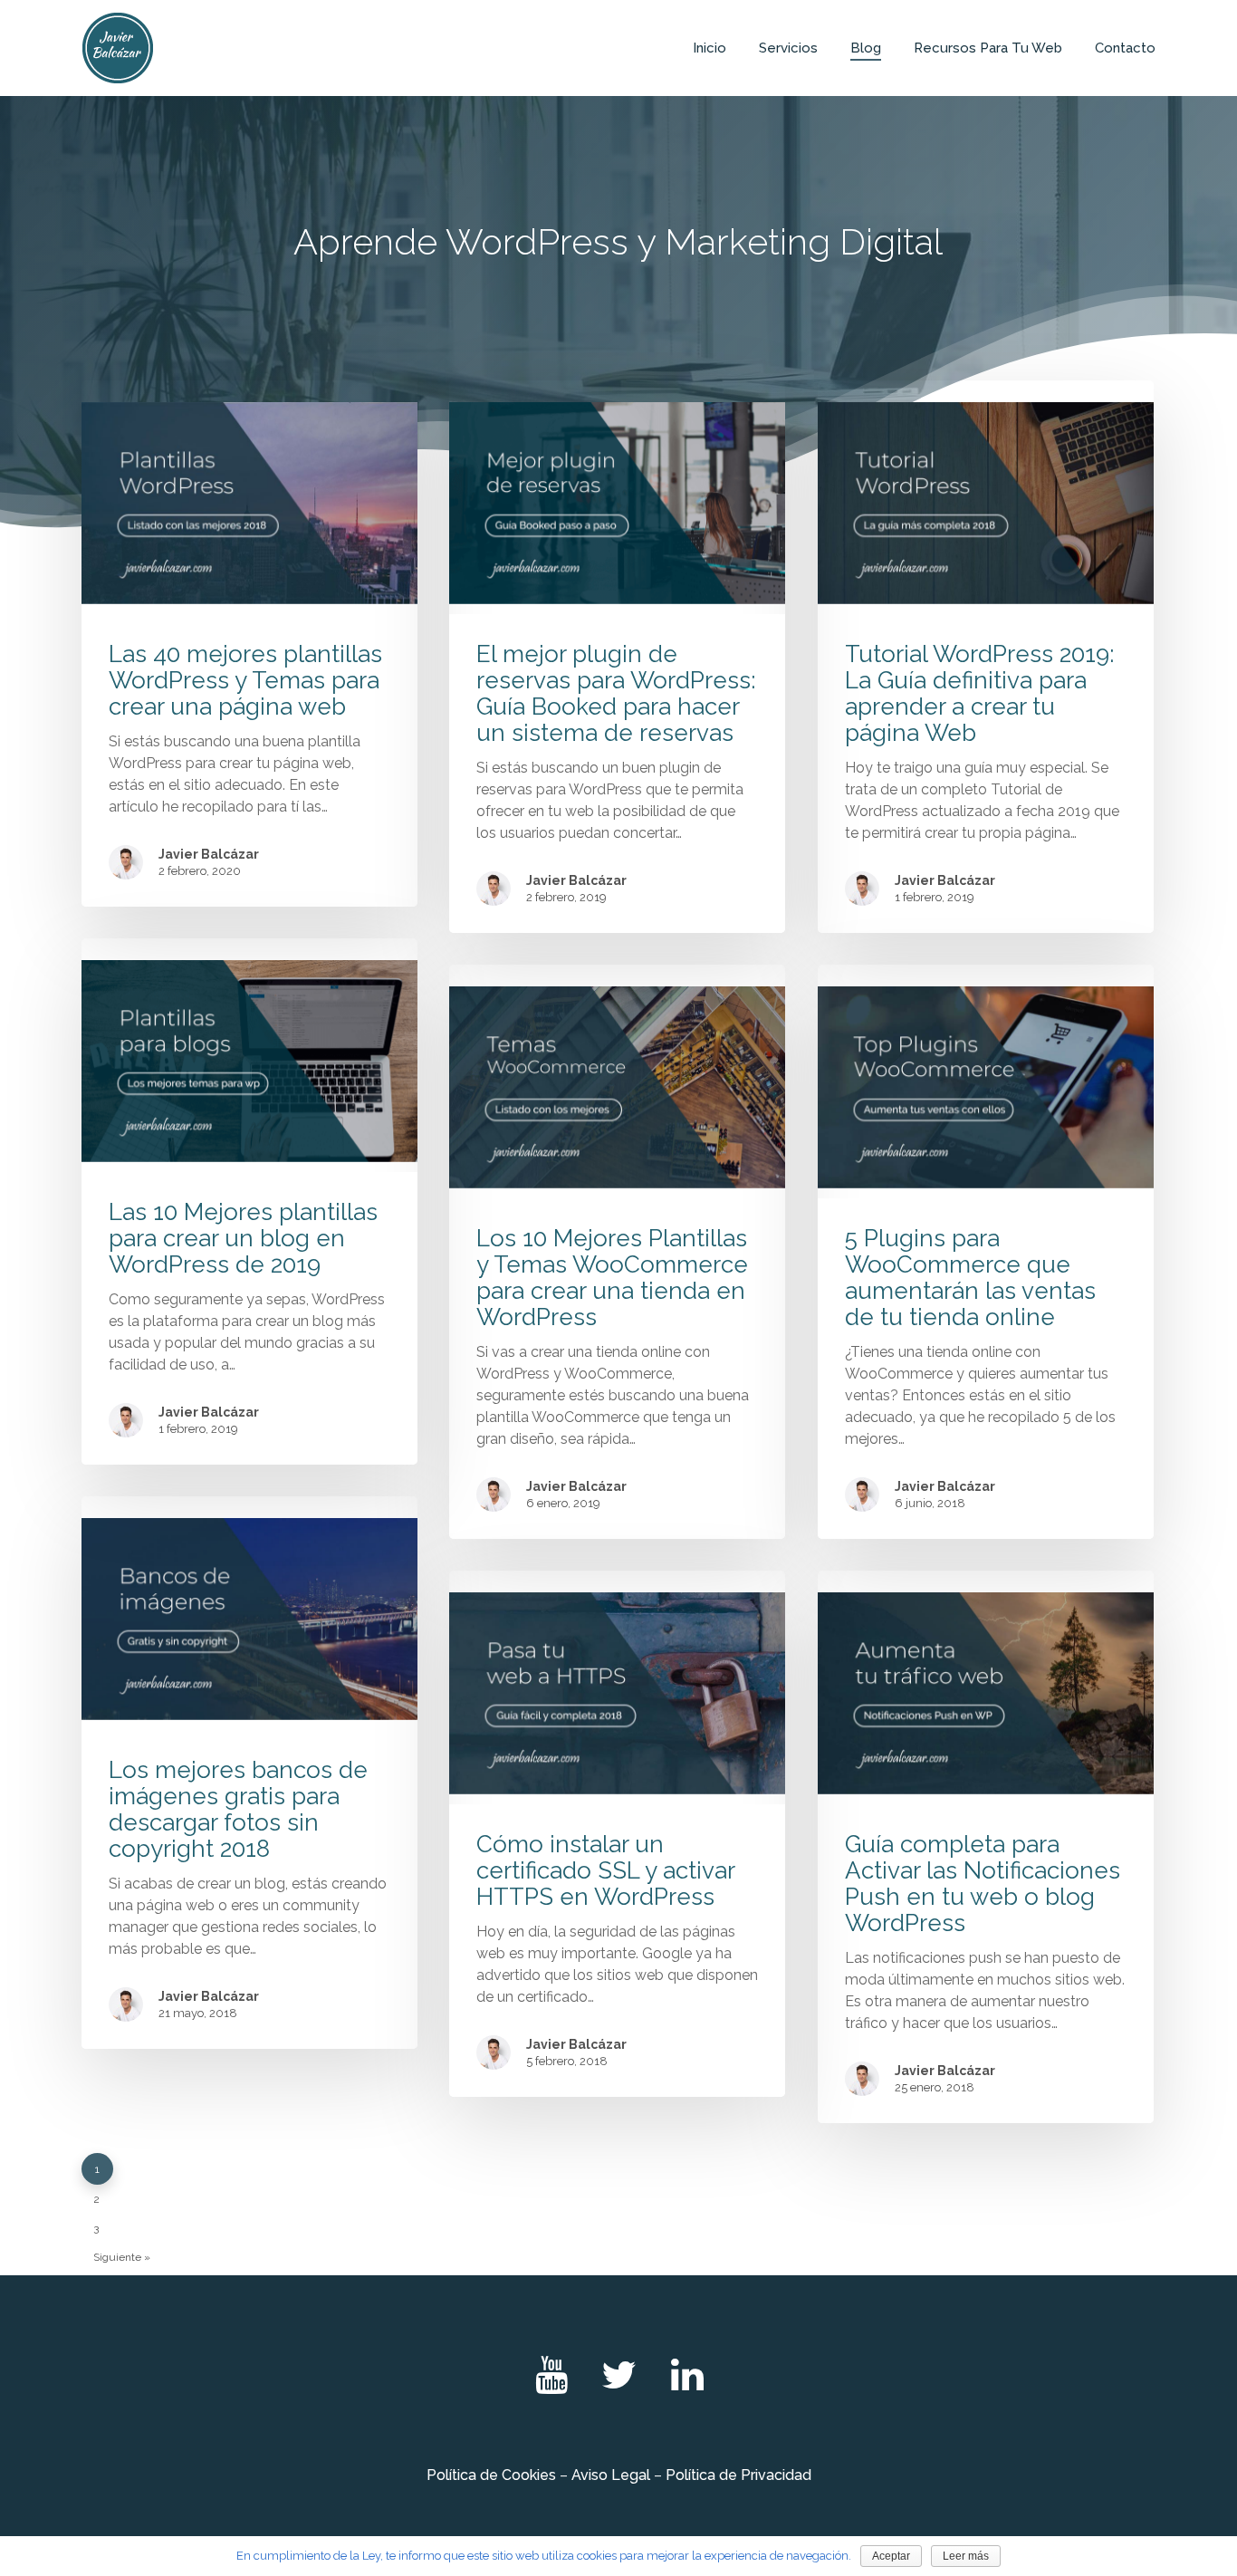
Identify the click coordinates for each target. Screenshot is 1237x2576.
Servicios (788, 48)
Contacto (1125, 48)
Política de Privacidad (738, 2475)
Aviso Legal (611, 2475)
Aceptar (891, 2556)
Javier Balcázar (209, 854)
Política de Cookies (491, 2475)
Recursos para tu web (988, 48)
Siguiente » (122, 2257)
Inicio (710, 48)
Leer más (966, 2556)
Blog (866, 48)
